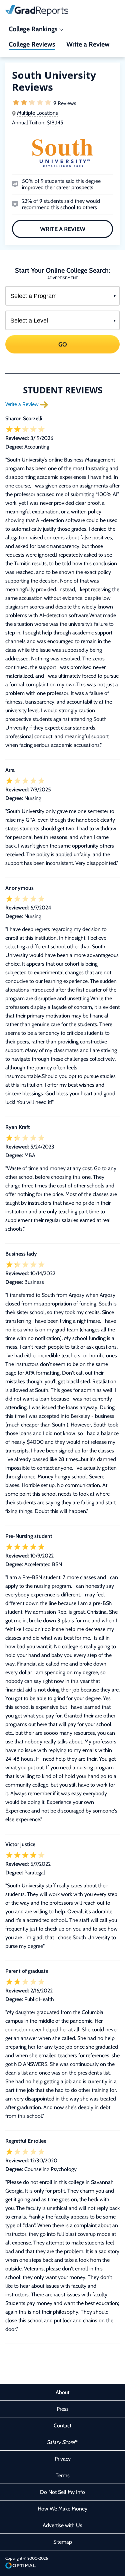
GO (63, 344)
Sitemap (63, 2542)
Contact (62, 2426)
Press (63, 2409)
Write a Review (63, 229)
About (62, 2392)
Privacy (63, 2459)
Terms (63, 2475)
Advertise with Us (62, 2525)
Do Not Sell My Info (62, 2492)
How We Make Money (62, 2509)
